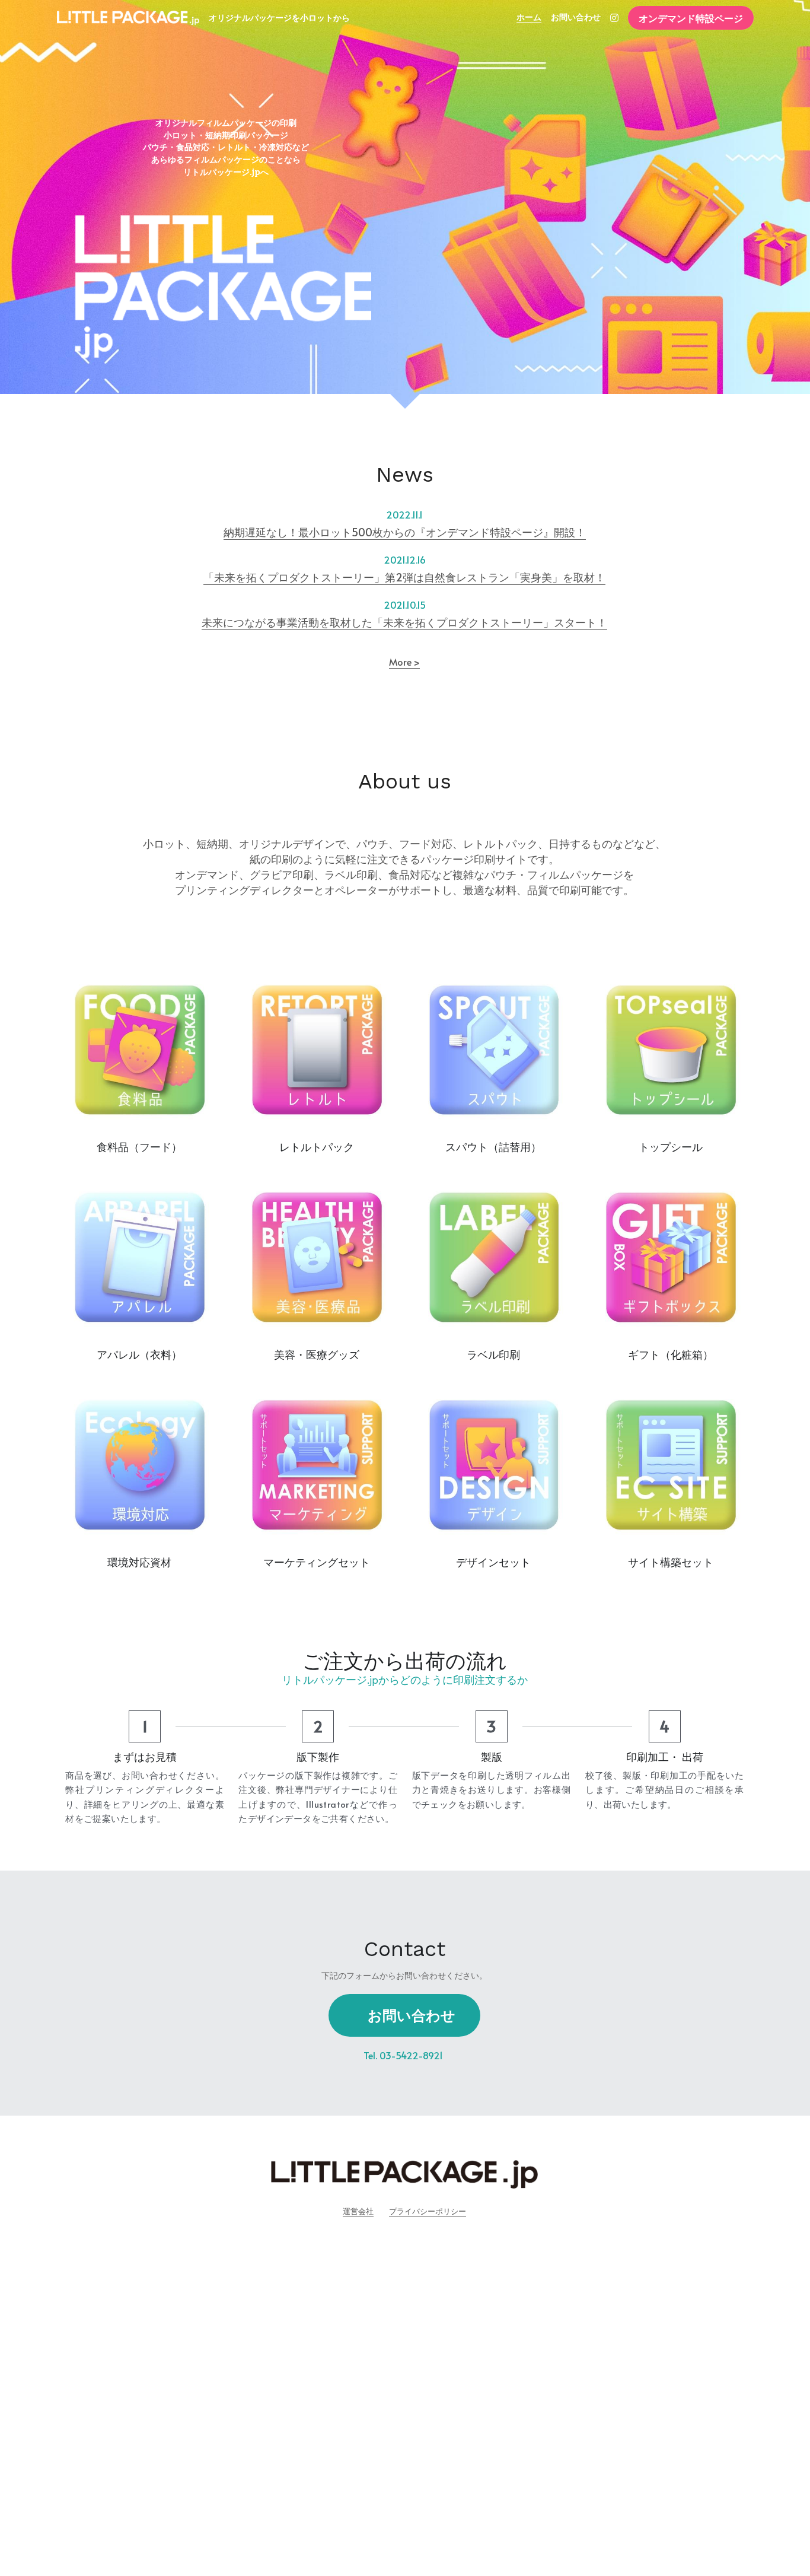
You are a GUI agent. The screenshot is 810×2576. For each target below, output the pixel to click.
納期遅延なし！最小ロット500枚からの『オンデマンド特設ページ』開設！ (405, 532)
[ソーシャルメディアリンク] (614, 18)
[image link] (128, 17)
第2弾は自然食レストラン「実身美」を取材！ (495, 577)
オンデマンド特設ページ (691, 18)
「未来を (225, 577)
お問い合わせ (412, 2015)
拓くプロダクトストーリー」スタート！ (511, 622)
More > (404, 662)
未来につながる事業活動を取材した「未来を (308, 622)
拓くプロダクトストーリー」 (315, 577)
